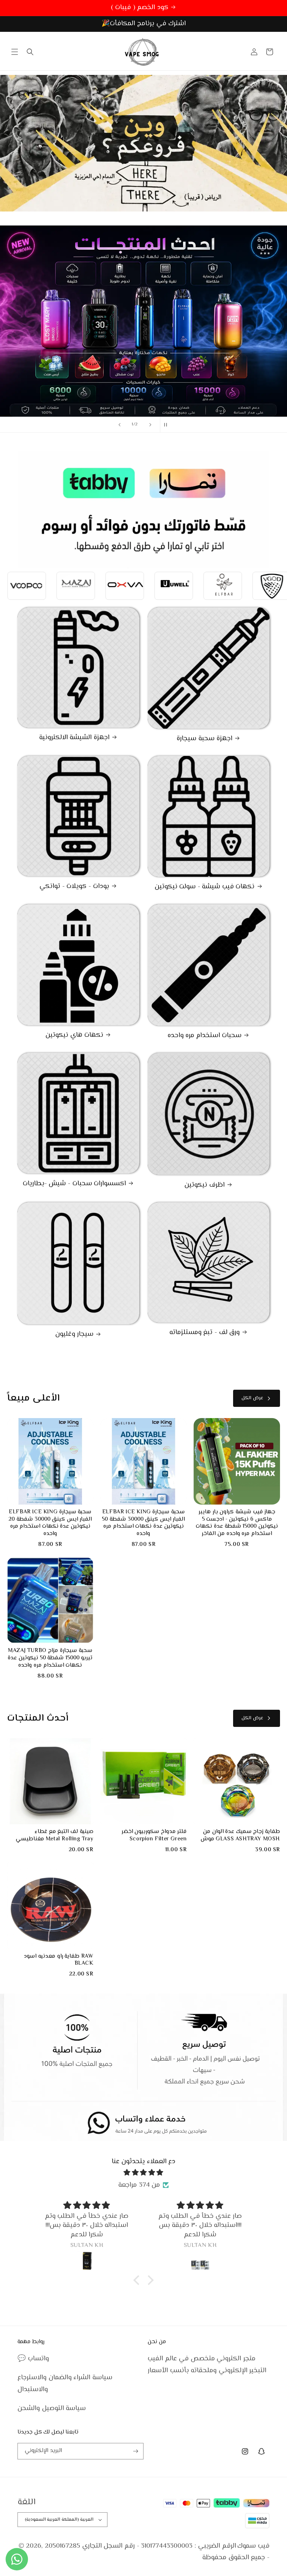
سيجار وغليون (75, 1335)
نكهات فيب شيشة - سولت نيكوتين (205, 887)
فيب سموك (253, 2546)
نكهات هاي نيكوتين (74, 1036)
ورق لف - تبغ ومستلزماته (205, 1333)
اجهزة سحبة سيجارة (204, 739)
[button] (15, 52)
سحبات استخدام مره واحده (205, 1036)
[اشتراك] (135, 2451)
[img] (143, 2173)
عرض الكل (252, 1398)
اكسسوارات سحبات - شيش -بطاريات (74, 1184)
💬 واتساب (33, 2359)
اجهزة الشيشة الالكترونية (74, 738)
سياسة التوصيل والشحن (52, 2408)
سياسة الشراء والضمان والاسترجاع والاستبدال (65, 2384)
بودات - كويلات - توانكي (74, 887)
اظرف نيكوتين (205, 1185)
